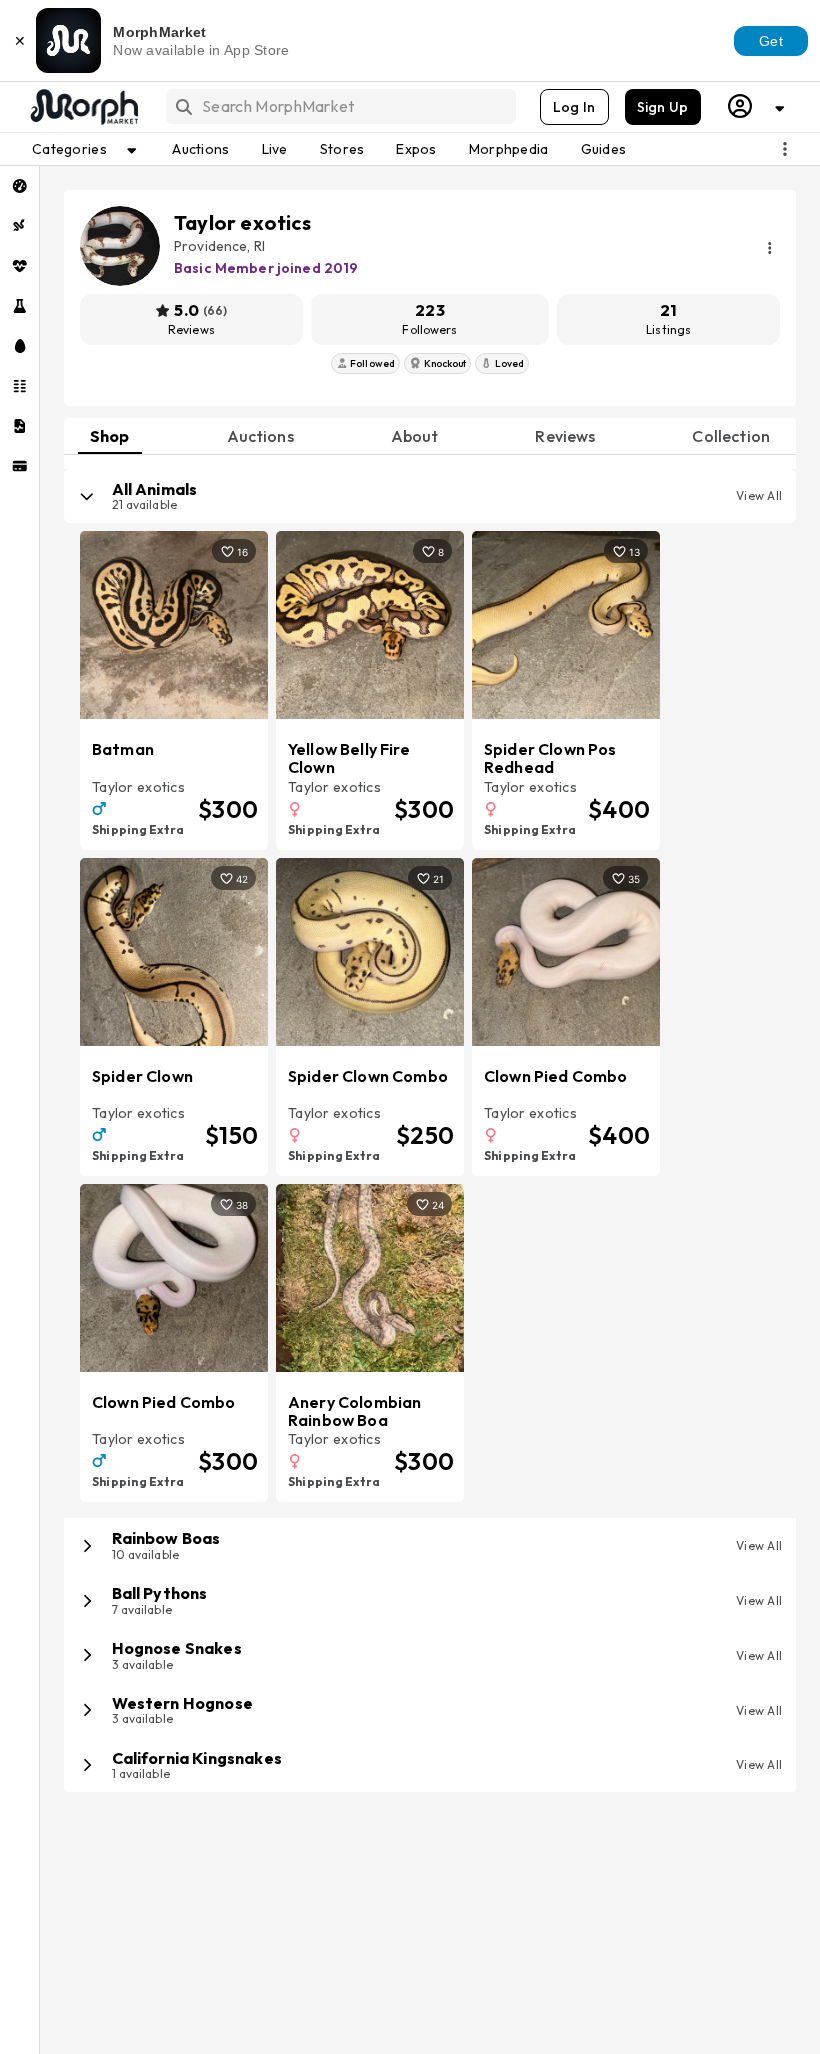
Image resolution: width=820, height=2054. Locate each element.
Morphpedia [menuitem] (509, 149)
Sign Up (663, 107)
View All (759, 495)
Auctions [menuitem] (200, 149)
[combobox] (339, 106)
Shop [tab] (110, 436)
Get (771, 41)
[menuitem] (19, 186)
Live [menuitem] (275, 149)
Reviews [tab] (565, 436)
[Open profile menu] (757, 106)
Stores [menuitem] (342, 149)
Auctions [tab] (260, 436)
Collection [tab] (731, 436)
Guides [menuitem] (604, 149)
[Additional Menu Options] (785, 149)
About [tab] (415, 436)
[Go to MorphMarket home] (83, 107)
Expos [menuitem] (416, 149)
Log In (574, 107)
